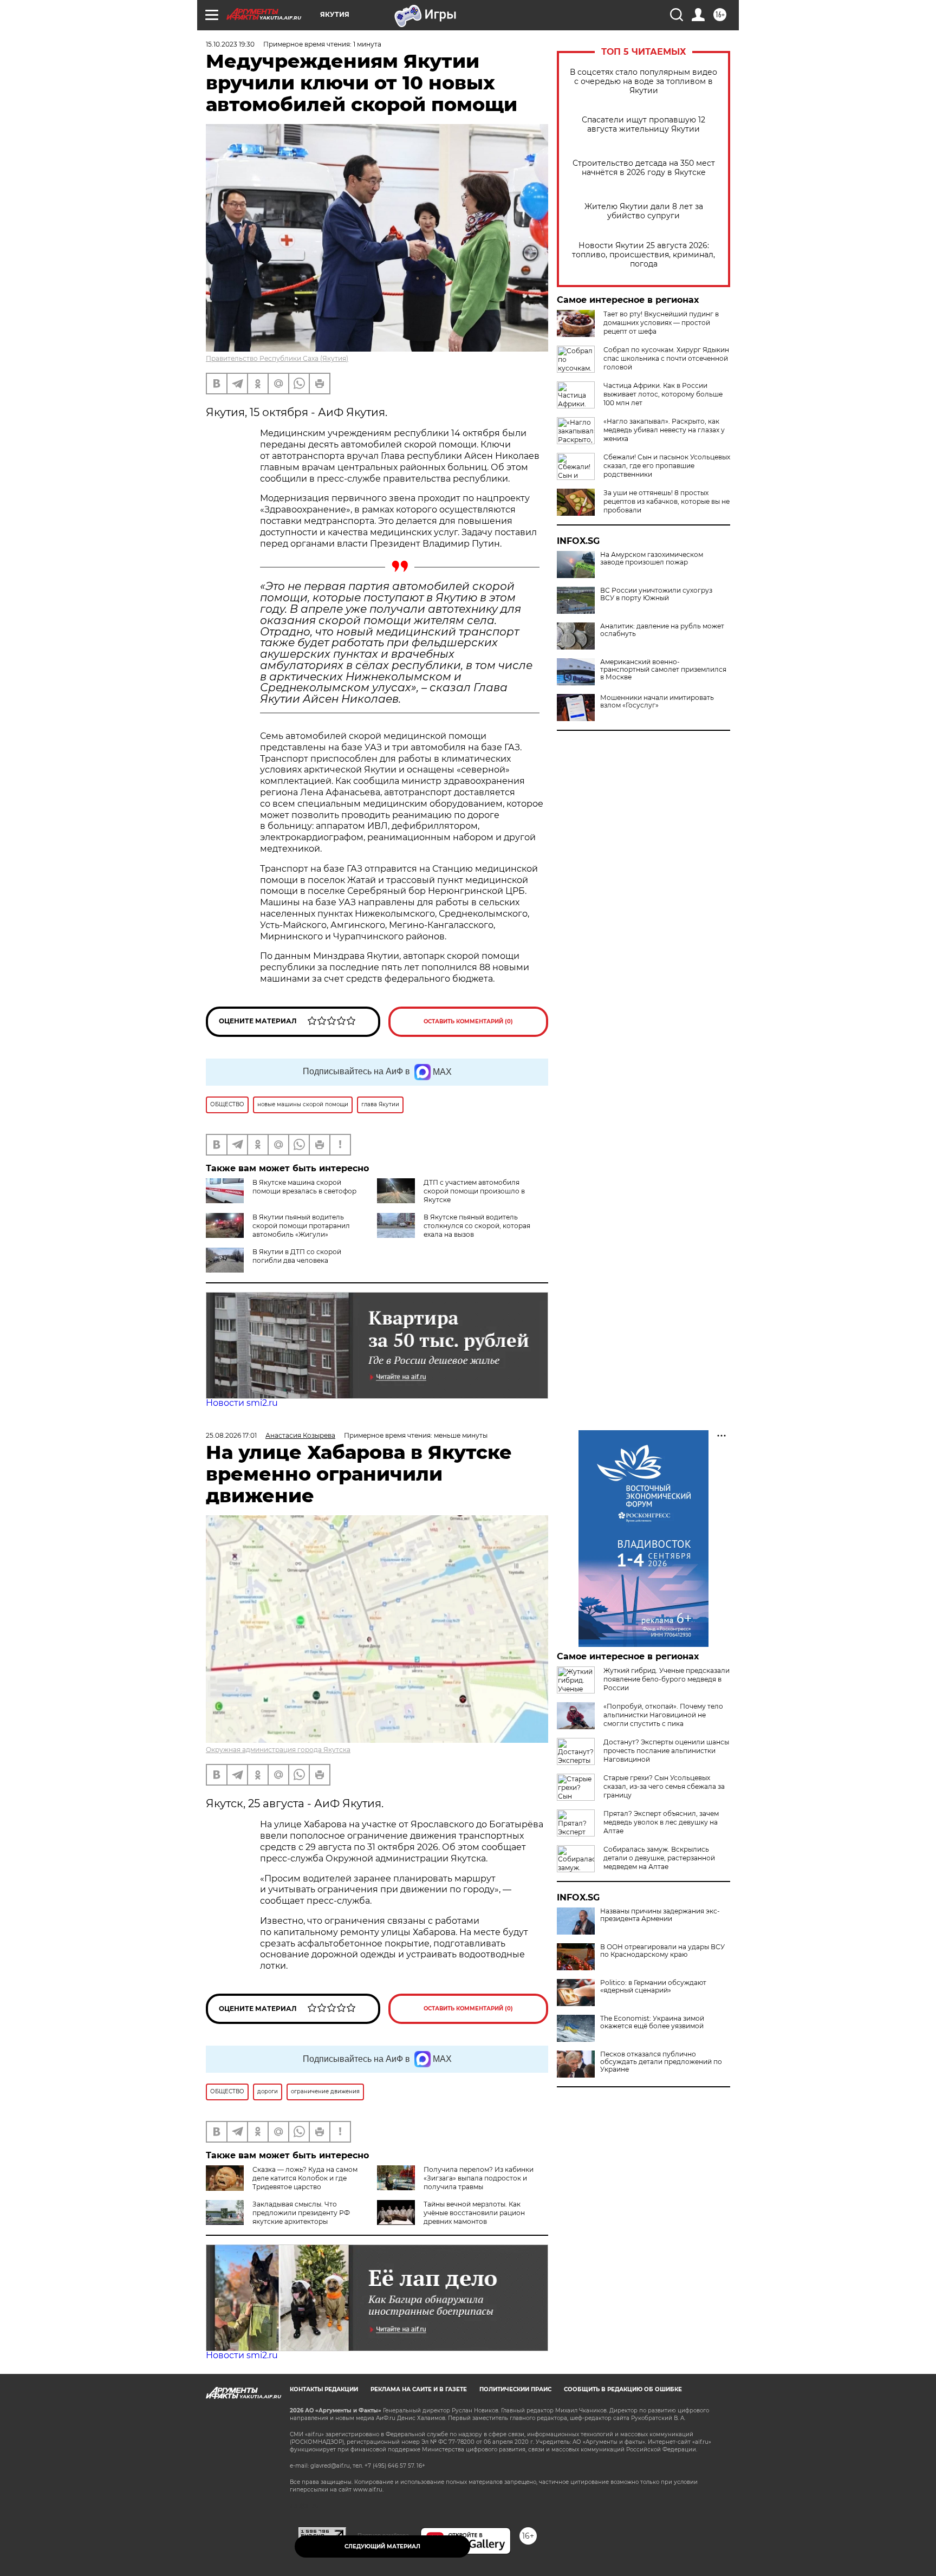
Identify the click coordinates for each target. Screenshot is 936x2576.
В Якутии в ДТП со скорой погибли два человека (297, 1256)
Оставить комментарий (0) (468, 1021)
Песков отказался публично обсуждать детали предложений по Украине (661, 2062)
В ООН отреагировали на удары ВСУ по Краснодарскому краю (662, 1951)
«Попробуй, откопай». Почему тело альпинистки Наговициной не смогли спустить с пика (663, 1715)
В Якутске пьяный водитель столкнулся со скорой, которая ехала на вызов (477, 1226)
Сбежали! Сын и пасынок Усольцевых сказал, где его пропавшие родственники (667, 466)
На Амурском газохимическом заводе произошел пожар (652, 559)
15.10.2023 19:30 (230, 44)
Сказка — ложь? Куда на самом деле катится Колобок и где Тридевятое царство (305, 2178)
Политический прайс (515, 2389)
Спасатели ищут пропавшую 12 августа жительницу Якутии (643, 125)
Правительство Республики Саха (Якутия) (277, 358)
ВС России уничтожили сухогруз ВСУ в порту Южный (656, 594)
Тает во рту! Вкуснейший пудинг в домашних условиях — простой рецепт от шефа (661, 323)
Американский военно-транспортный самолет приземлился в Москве (663, 670)
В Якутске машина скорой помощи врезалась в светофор (304, 1187)
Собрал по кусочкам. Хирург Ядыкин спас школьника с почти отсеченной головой (666, 358)
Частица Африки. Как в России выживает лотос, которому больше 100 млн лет (663, 394)
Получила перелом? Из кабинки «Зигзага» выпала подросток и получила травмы (479, 2178)
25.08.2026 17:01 (231, 1435)
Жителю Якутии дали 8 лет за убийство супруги (644, 211)
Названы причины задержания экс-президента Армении (660, 1915)
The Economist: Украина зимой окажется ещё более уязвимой (652, 2022)
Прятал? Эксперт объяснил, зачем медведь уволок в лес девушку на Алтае (661, 1822)
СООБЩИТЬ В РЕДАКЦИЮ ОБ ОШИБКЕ (623, 2389)
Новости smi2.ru (242, 1403)
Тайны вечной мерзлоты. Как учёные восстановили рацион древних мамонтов (474, 2213)
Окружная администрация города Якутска (278, 1750)
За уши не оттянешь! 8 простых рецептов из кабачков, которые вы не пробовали (667, 501)
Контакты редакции (324, 2389)
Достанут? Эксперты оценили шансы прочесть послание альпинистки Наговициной (666, 1751)
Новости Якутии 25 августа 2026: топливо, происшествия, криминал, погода (643, 255)
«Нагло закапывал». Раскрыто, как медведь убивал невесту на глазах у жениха (664, 430)
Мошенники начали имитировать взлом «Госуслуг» (657, 702)
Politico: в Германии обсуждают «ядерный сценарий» (653, 1987)
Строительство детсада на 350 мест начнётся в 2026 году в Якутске (644, 168)
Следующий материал (382, 2546)
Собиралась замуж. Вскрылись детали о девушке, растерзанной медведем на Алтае (659, 1858)
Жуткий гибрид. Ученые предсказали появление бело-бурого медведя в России (667, 1679)
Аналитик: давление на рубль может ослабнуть (662, 630)
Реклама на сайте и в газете (419, 2389)
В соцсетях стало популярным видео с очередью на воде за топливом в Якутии (643, 82)
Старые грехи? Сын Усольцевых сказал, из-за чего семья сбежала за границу (664, 1786)
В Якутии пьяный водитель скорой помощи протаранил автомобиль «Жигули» (301, 1226)
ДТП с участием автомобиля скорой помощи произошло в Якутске (474, 1191)
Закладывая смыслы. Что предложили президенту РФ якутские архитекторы (301, 2213)
